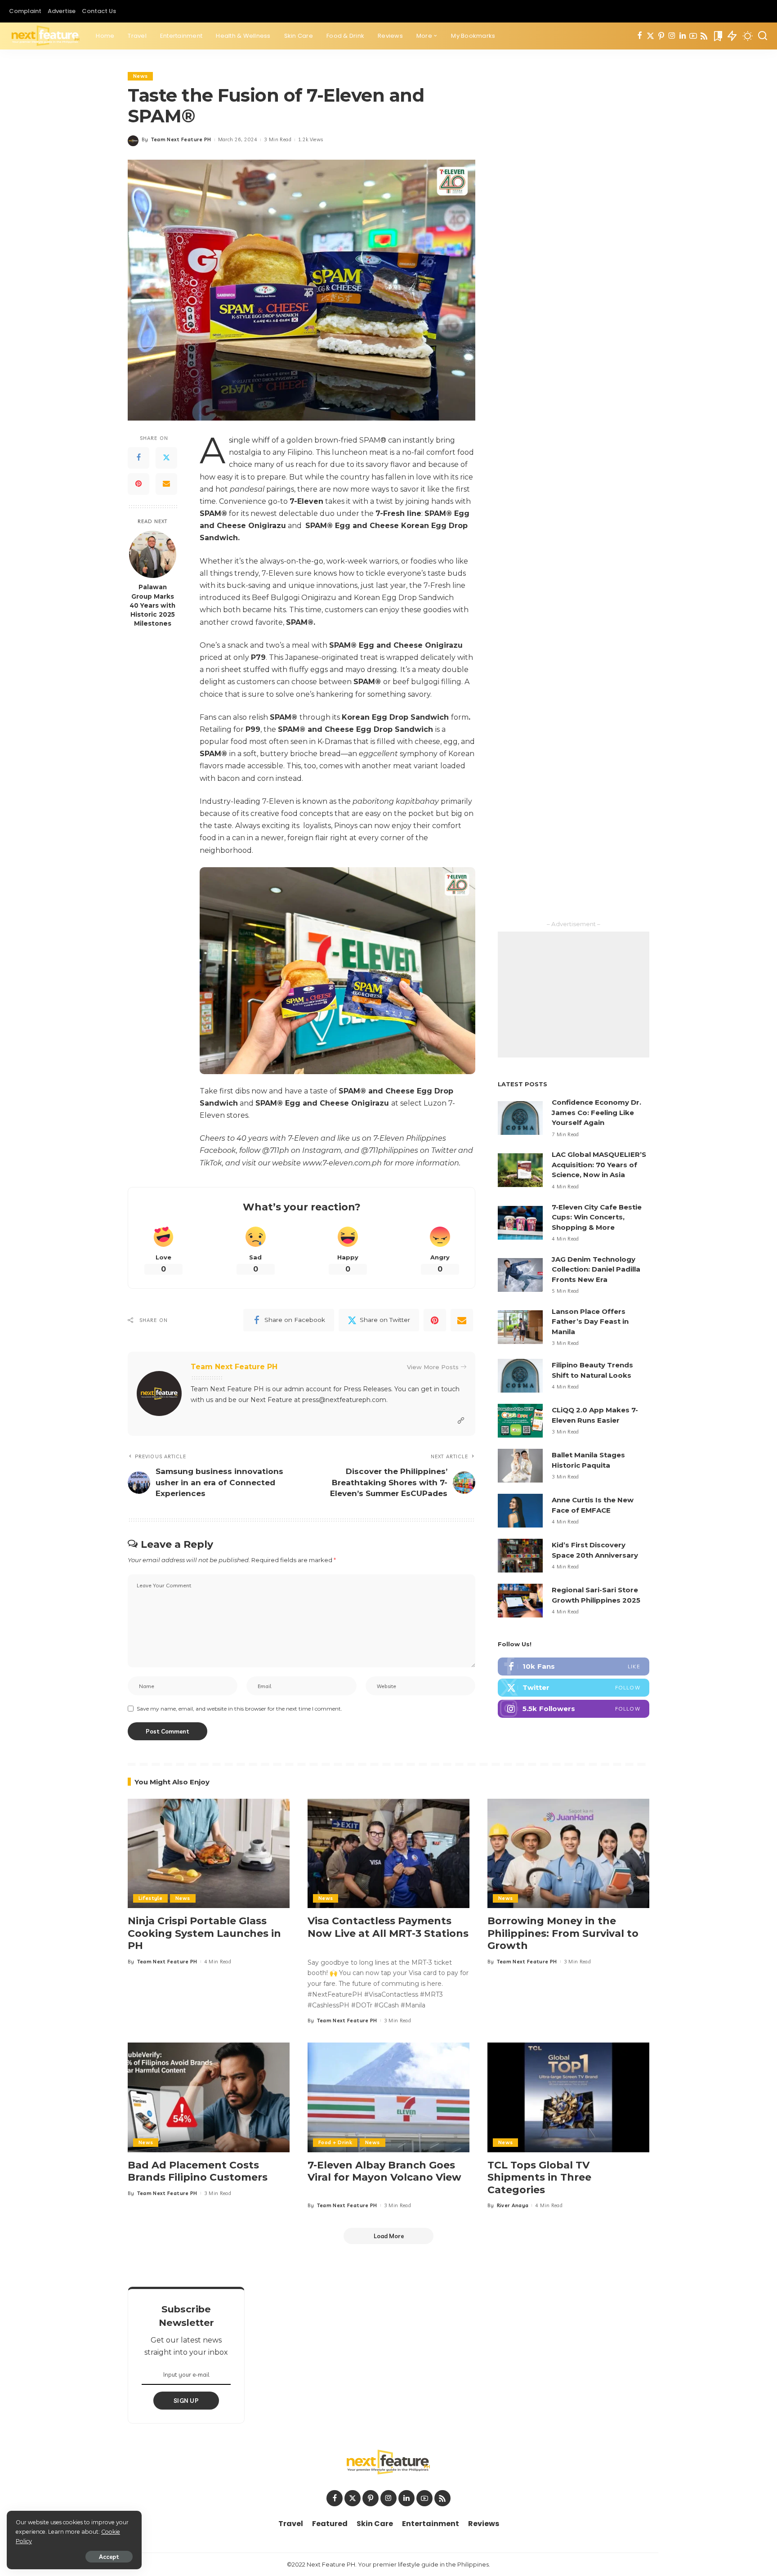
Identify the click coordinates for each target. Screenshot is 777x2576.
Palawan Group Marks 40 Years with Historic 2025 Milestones (152, 605)
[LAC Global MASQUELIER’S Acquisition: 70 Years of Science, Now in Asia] (520, 1170)
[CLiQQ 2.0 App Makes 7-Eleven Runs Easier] (520, 1421)
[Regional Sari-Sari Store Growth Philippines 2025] (520, 1601)
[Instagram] (672, 36)
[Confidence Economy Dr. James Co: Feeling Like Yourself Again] (520, 1118)
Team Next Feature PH (181, 139)
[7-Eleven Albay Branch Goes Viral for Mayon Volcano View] (388, 2097)
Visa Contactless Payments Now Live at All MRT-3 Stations (388, 1927)
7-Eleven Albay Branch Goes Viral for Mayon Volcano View (384, 2171)
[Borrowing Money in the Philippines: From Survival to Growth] (568, 1853)
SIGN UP (186, 2401)
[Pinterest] (661, 36)
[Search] (763, 36)
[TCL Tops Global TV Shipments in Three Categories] (568, 2097)
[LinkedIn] (683, 36)
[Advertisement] (574, 995)
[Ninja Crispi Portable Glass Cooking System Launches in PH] (209, 1853)
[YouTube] (693, 36)
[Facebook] (640, 36)
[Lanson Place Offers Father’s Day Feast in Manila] (520, 1327)
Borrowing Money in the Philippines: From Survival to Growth (563, 1933)
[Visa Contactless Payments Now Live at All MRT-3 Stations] (388, 1853)
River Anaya (513, 2205)
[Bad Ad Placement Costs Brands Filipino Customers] (209, 2097)
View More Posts (433, 1367)
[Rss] (704, 36)
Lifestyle (150, 1898)
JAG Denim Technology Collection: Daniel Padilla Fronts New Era (596, 1269)
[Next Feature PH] (46, 36)
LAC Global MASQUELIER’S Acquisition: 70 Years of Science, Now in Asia (599, 1165)
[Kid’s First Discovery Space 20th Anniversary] (520, 1556)
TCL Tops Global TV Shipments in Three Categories (539, 2177)
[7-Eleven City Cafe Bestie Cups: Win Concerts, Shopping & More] (520, 1223)
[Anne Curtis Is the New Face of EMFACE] (520, 1511)
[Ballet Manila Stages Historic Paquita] (520, 1466)
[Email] (166, 484)
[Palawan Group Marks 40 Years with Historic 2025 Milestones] (153, 554)
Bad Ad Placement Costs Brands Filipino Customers (198, 2171)
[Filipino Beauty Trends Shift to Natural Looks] (520, 1376)
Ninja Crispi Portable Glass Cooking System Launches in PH (204, 1933)
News (140, 76)
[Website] (461, 1421)
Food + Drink (335, 2142)
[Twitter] (650, 36)
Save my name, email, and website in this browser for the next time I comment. (239, 1709)
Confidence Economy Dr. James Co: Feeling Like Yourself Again (596, 1112)
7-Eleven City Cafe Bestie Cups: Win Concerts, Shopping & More (597, 1217)
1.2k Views (310, 139)
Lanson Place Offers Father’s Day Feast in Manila (590, 1322)
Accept (109, 2557)
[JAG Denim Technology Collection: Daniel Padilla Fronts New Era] (520, 1275)
